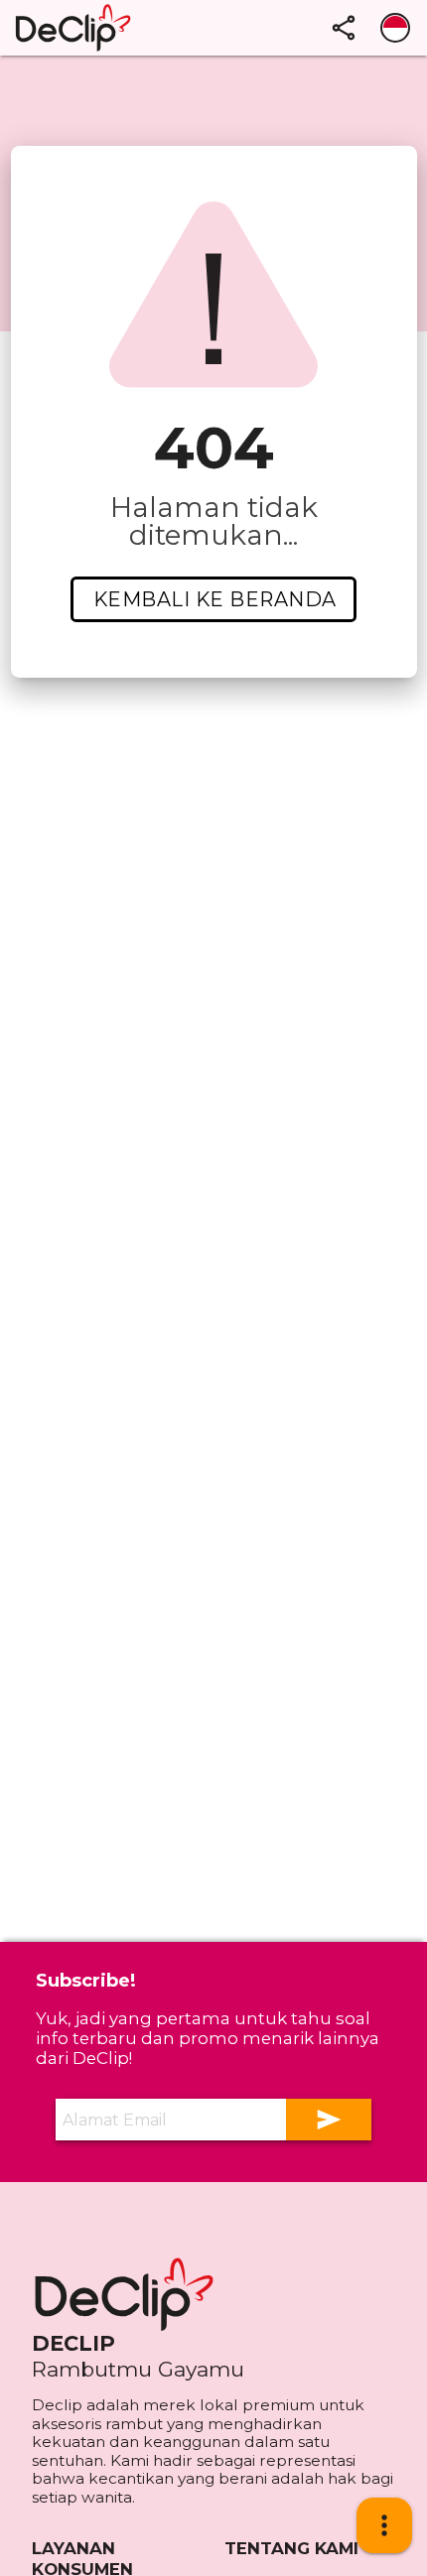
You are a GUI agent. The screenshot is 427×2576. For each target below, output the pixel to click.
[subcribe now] (329, 2120)
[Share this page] (344, 28)
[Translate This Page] (395, 28)
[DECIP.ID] (131, 2294)
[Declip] (117, 28)
